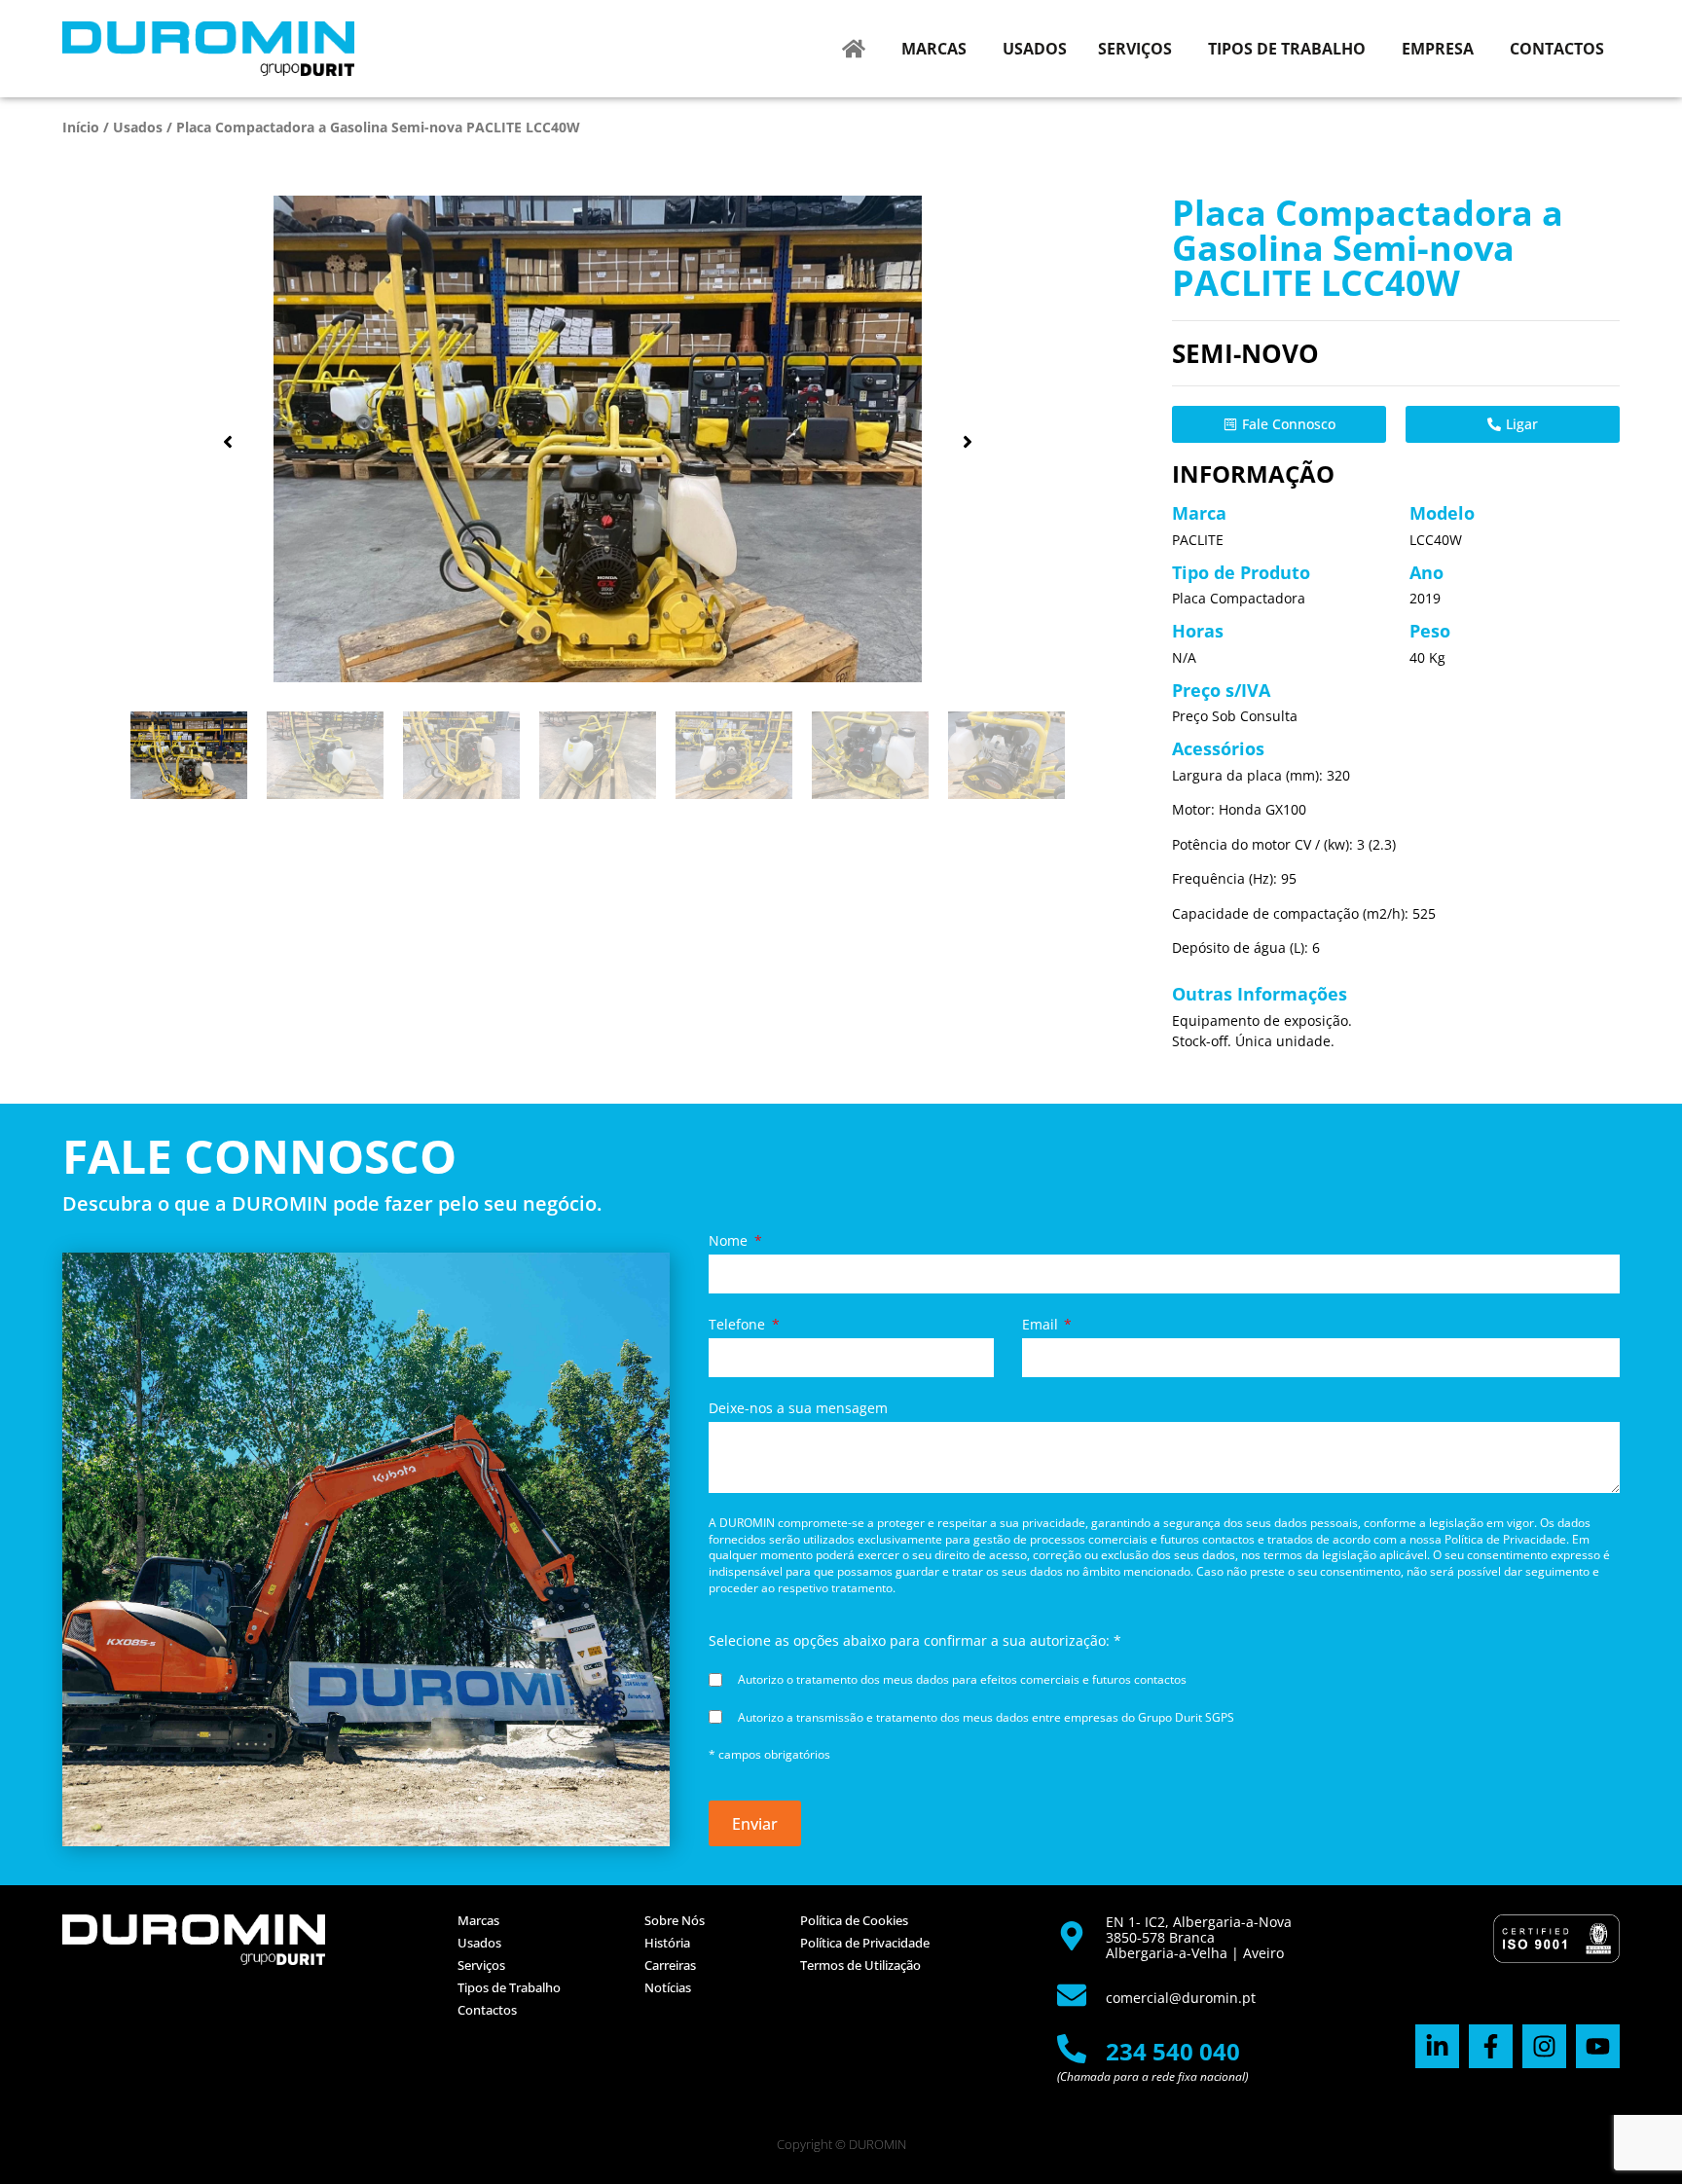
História (667, 1943)
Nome (730, 1241)
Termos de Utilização (860, 1965)
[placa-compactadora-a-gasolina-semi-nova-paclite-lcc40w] (598, 439)
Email (1042, 1325)
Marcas (478, 1920)
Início (81, 127)
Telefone (739, 1325)
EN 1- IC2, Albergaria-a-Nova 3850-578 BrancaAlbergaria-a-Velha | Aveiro (1199, 1937)
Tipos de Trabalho (509, 1987)
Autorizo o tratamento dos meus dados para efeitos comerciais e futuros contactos (962, 1679)
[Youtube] (1598, 2046)
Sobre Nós (675, 1920)
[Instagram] (1544, 2046)
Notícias (668, 1987)
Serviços (481, 1965)
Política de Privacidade (865, 1943)
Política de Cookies (854, 1920)
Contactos (487, 2010)
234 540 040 (1173, 2051)
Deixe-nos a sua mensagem (798, 1408)
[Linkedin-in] (1437, 2046)
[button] (228, 442)
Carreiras (670, 1965)
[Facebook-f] (1491, 2046)
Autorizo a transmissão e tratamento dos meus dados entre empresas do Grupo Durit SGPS (986, 1717)
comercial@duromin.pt (1181, 1998)
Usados (138, 127)
